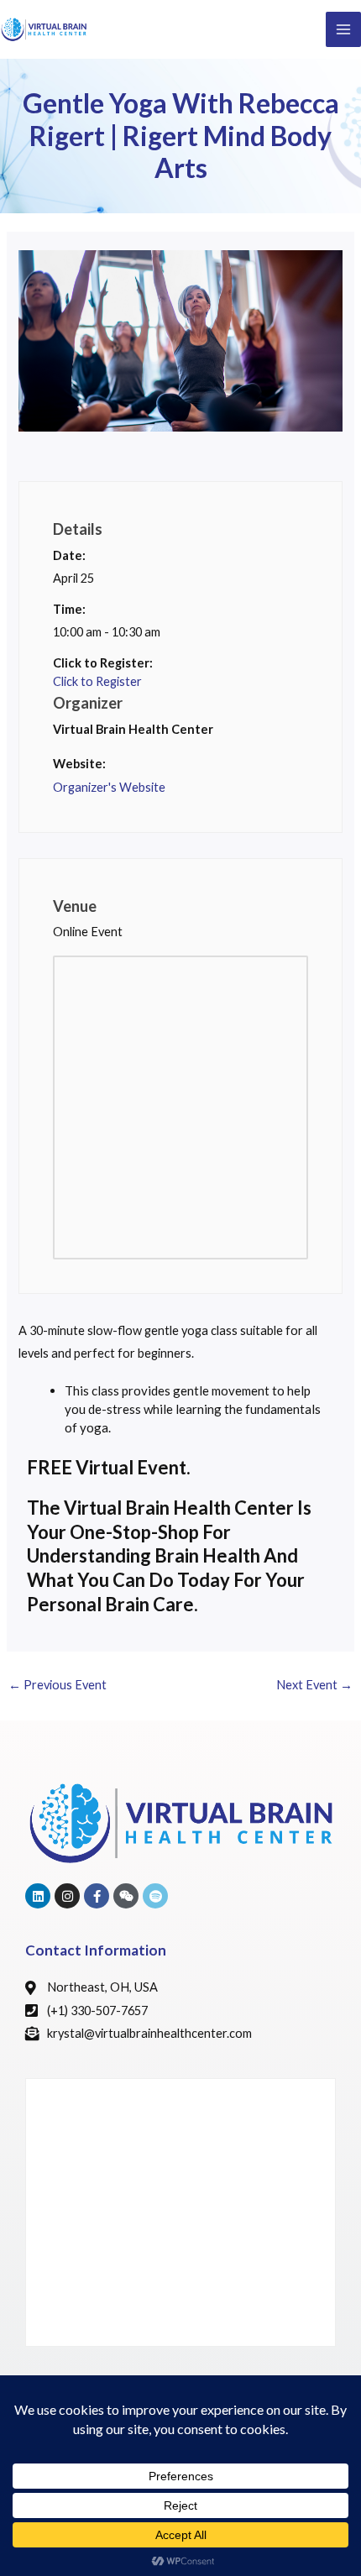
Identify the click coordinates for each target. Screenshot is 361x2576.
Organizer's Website (109, 787)
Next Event (314, 1685)
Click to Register (97, 681)
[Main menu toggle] (343, 29)
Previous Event (58, 1685)
